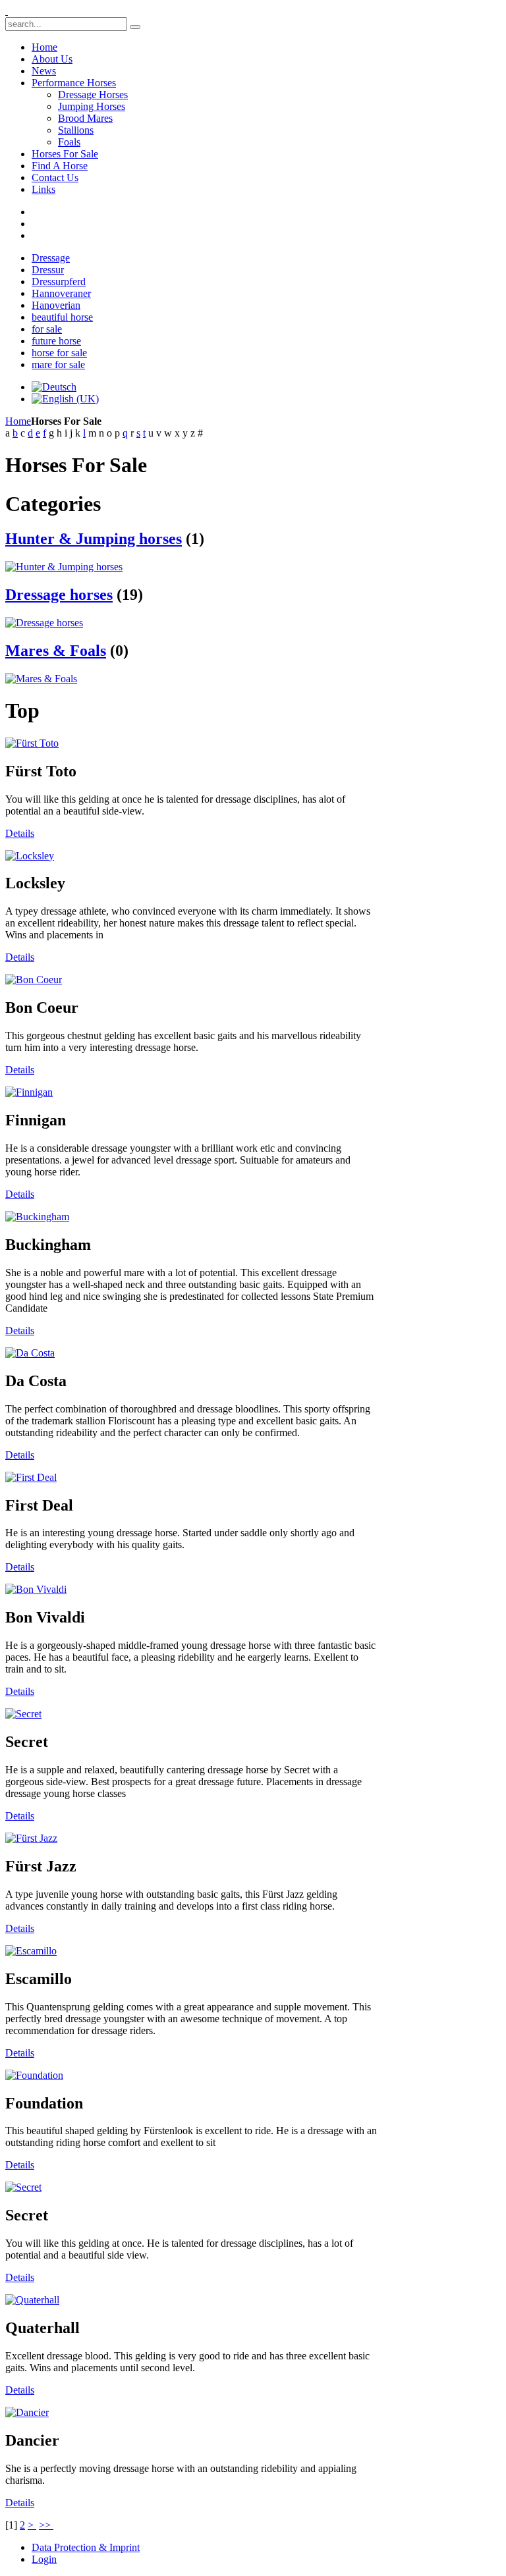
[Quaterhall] (32, 2300)
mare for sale (58, 364)
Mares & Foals (56, 651)
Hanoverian (56, 305)
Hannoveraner (61, 293)
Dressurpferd (59, 282)
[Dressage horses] (44, 623)
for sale (47, 329)
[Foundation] (34, 2075)
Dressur (48, 270)
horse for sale (59, 353)
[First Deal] (31, 1477)
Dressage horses (59, 595)
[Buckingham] (37, 1217)
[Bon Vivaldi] (36, 1589)
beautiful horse (62, 317)
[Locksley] (30, 856)
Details (20, 833)
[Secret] (23, 1714)
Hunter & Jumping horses (94, 539)
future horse (56, 341)
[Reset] (135, 27)
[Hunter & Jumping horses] (64, 567)
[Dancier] (27, 2412)
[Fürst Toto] (32, 743)
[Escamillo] (31, 1951)
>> (46, 2525)
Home (18, 421)
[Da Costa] (30, 1353)
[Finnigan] (29, 1092)
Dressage (51, 258)
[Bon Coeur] (34, 979)
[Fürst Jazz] (31, 1838)
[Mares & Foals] (41, 679)
